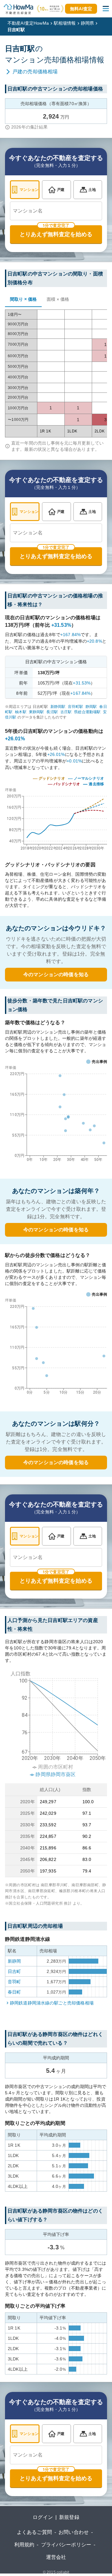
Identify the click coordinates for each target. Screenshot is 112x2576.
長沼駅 (52, 712)
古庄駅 (66, 712)
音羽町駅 (75, 707)
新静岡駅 (58, 707)
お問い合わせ (74, 2532)
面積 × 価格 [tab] (58, 299)
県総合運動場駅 (87, 712)
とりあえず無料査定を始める (56, 234)
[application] (56, 1115)
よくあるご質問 (34, 2532)
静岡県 (87, 23)
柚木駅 (21, 712)
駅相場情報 (65, 23)
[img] (56, 815)
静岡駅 (91, 707)
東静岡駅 (37, 712)
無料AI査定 (81, 9)
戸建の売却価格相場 (35, 72)
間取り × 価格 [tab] (23, 299)
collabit (63, 2572)
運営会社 (56, 2557)
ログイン (43, 2517)
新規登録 (69, 2517)
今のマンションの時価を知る (56, 974)
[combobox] (56, 211)
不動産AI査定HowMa (28, 23)
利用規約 (24, 2545)
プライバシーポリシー (66, 2545)
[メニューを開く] (106, 9)
